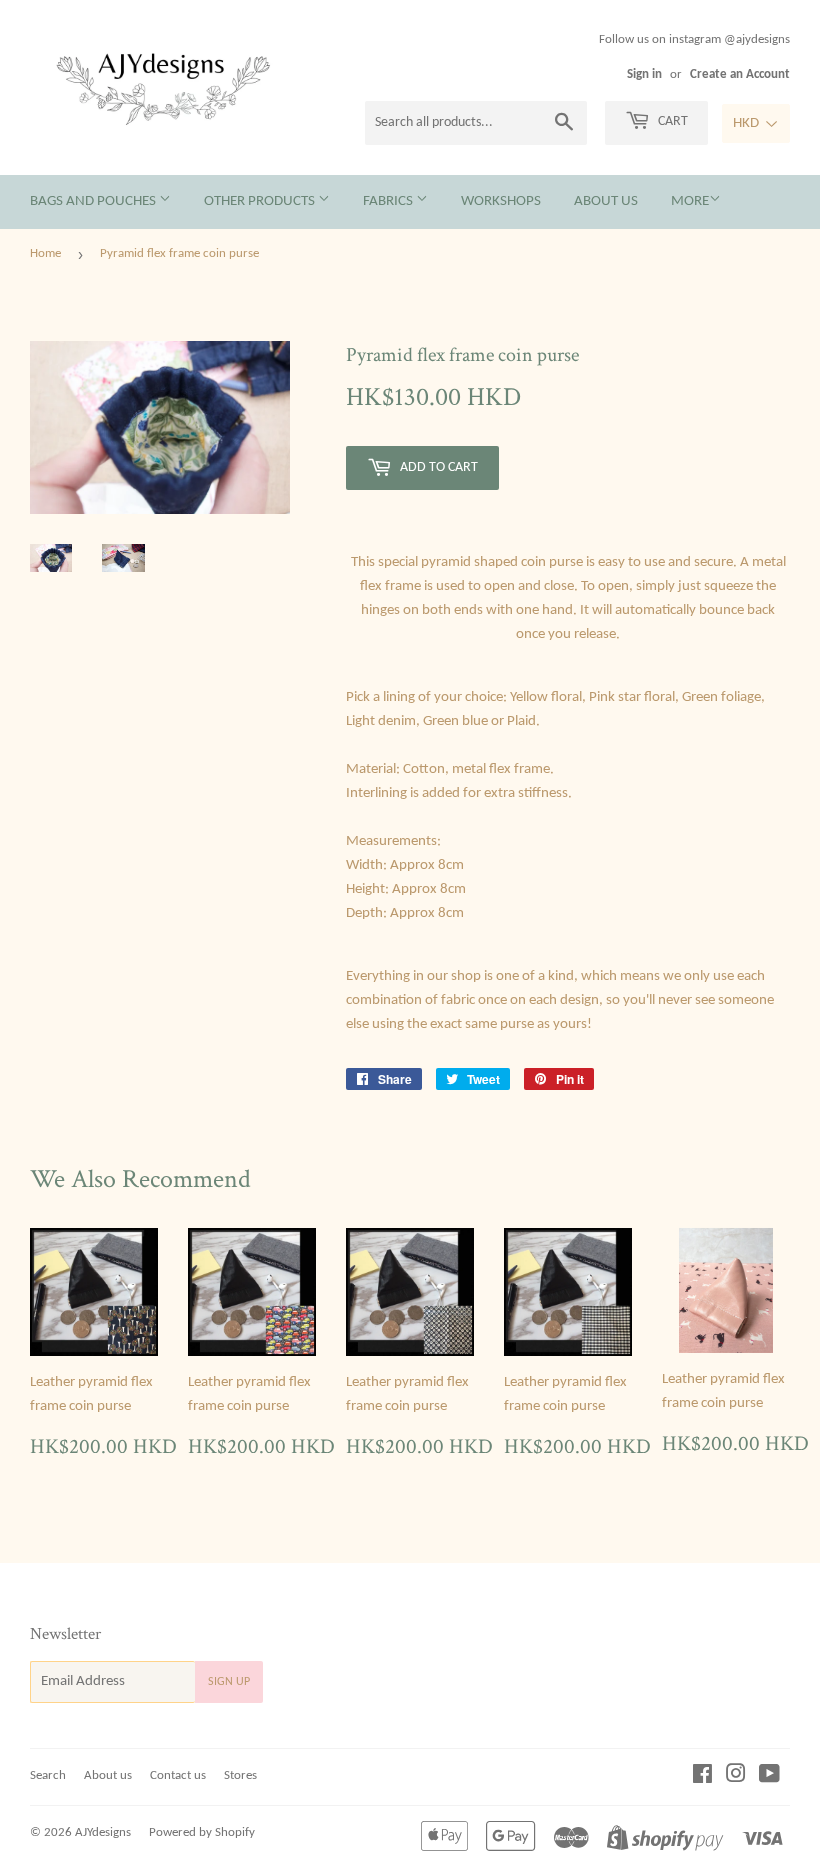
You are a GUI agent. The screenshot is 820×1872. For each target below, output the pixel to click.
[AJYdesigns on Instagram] (736, 1777)
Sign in (644, 74)
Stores (240, 1775)
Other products (261, 201)
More (690, 201)
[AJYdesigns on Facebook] (702, 1777)
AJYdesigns (103, 1832)
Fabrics (389, 201)
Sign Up (229, 1682)
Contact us (178, 1775)
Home (45, 253)
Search (48, 1775)
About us (606, 201)
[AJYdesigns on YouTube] (769, 1777)
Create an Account (740, 74)
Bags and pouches (94, 201)
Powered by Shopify (202, 1832)
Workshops (501, 201)
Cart (671, 121)
